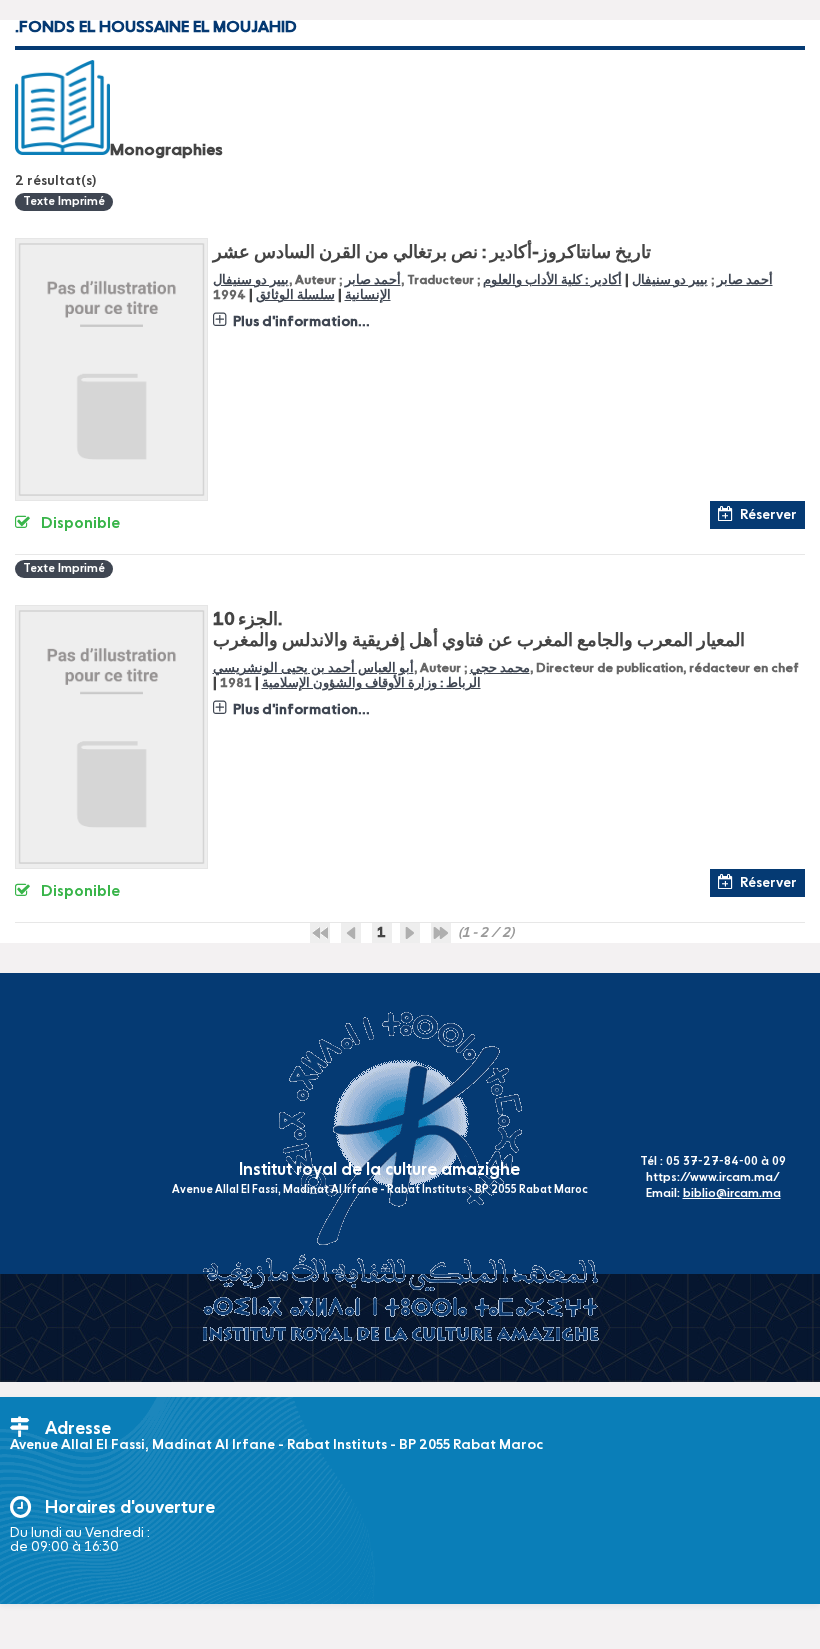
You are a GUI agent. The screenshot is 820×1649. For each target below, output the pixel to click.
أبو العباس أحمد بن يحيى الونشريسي (313, 668)
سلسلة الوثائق (295, 295)
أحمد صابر (373, 280)
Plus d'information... (301, 322)
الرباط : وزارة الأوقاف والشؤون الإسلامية (371, 683)
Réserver (768, 515)
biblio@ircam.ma (732, 1194)
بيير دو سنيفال (251, 280)
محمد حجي (500, 668)
